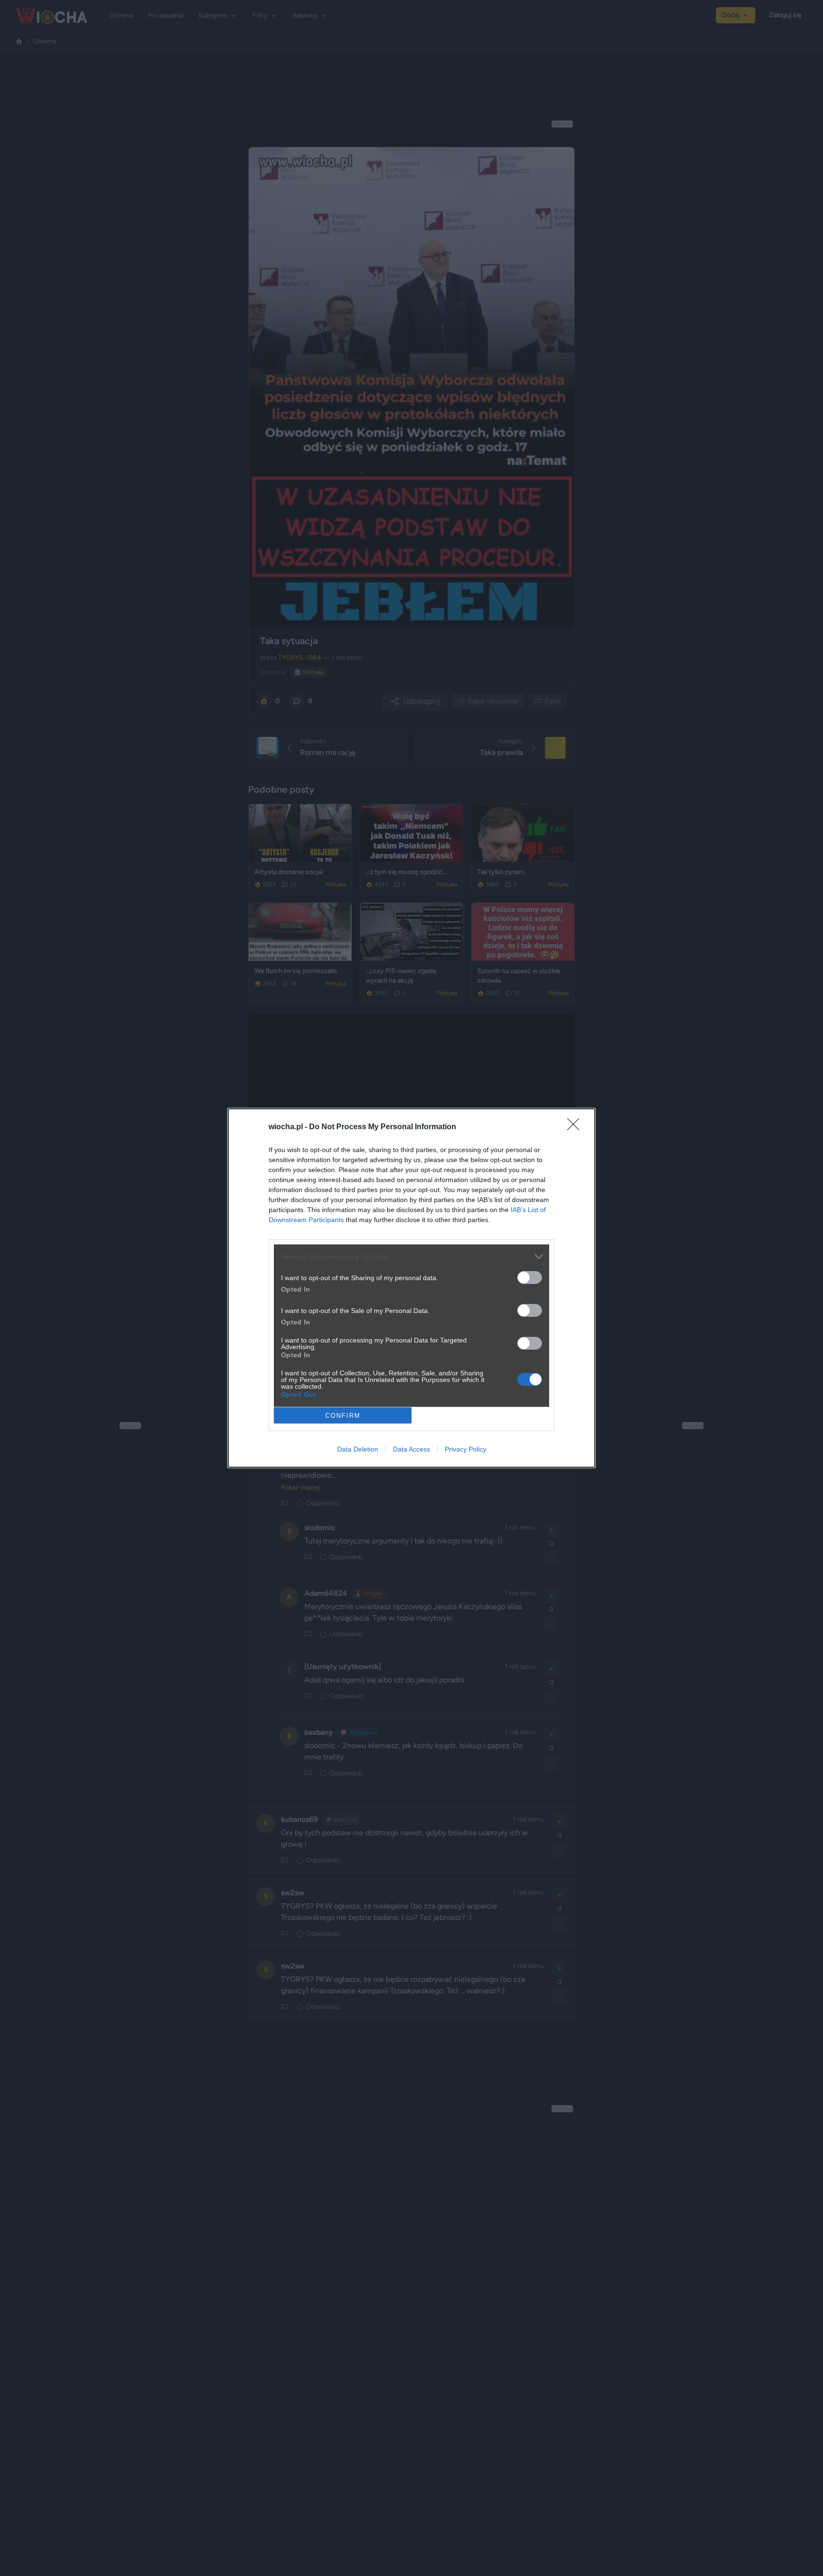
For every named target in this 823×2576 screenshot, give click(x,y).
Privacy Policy (466, 1449)
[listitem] (411, 1257)
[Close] (576, 1127)
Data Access (411, 1449)
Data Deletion (358, 1449)
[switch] (530, 1278)
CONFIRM (343, 1416)
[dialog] (411, 1288)
